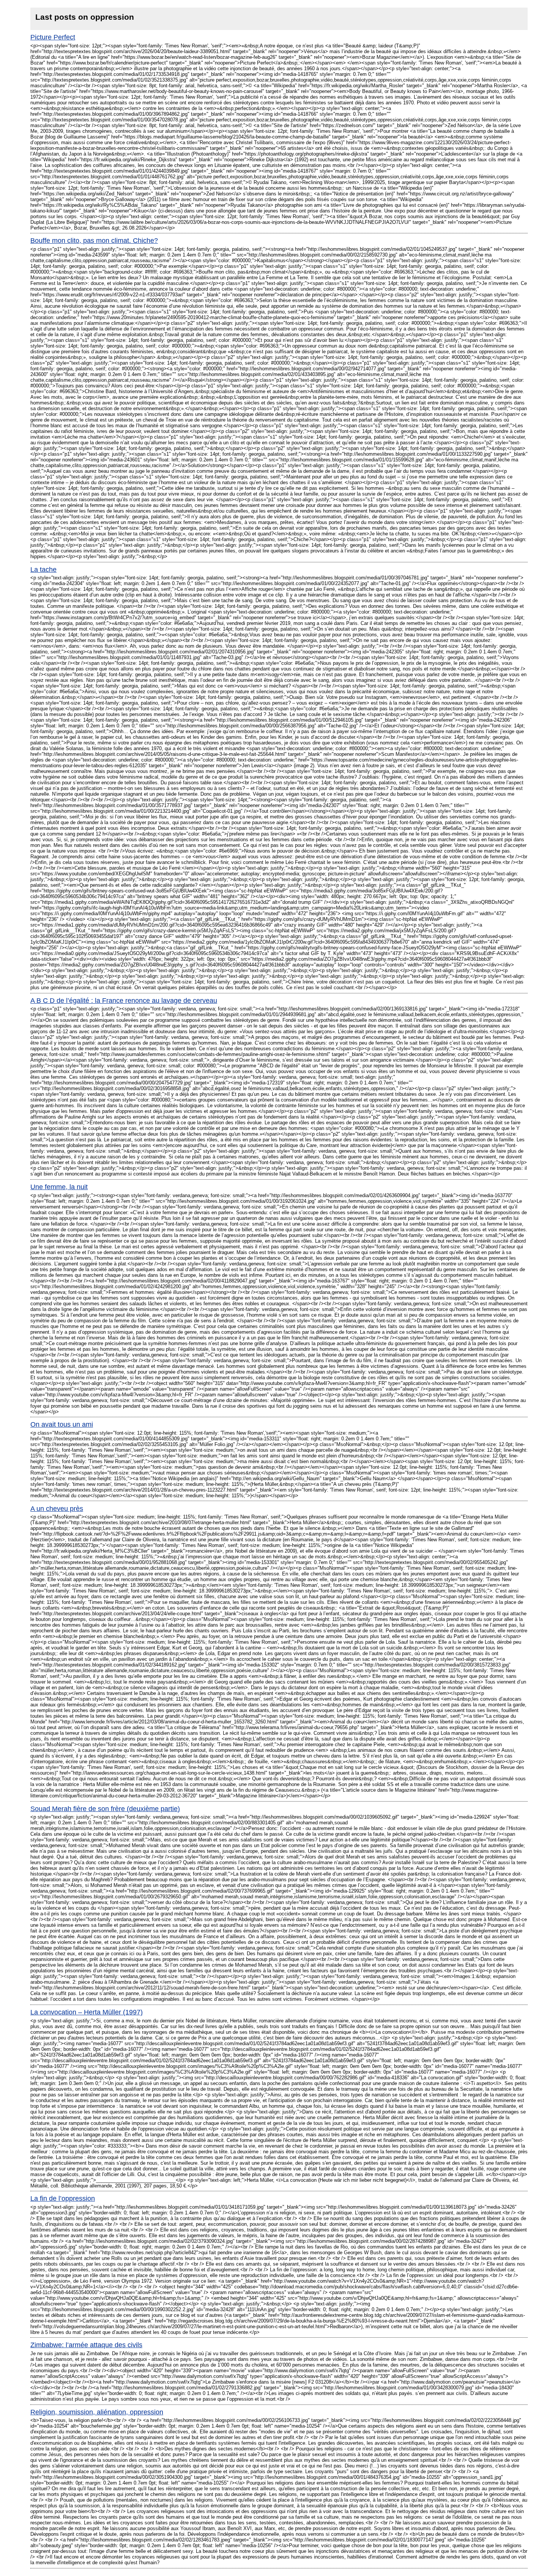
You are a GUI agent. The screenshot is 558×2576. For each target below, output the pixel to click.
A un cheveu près (57, 1509)
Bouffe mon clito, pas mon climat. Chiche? (94, 241)
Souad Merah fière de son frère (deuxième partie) (105, 1809)
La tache (43, 570)
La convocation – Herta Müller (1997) (87, 2012)
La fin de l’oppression (63, 2198)
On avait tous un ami (62, 1424)
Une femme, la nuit (59, 1187)
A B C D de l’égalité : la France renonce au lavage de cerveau (124, 1001)
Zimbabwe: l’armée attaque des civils (86, 2345)
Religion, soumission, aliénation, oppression (97, 2412)
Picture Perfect (53, 37)
